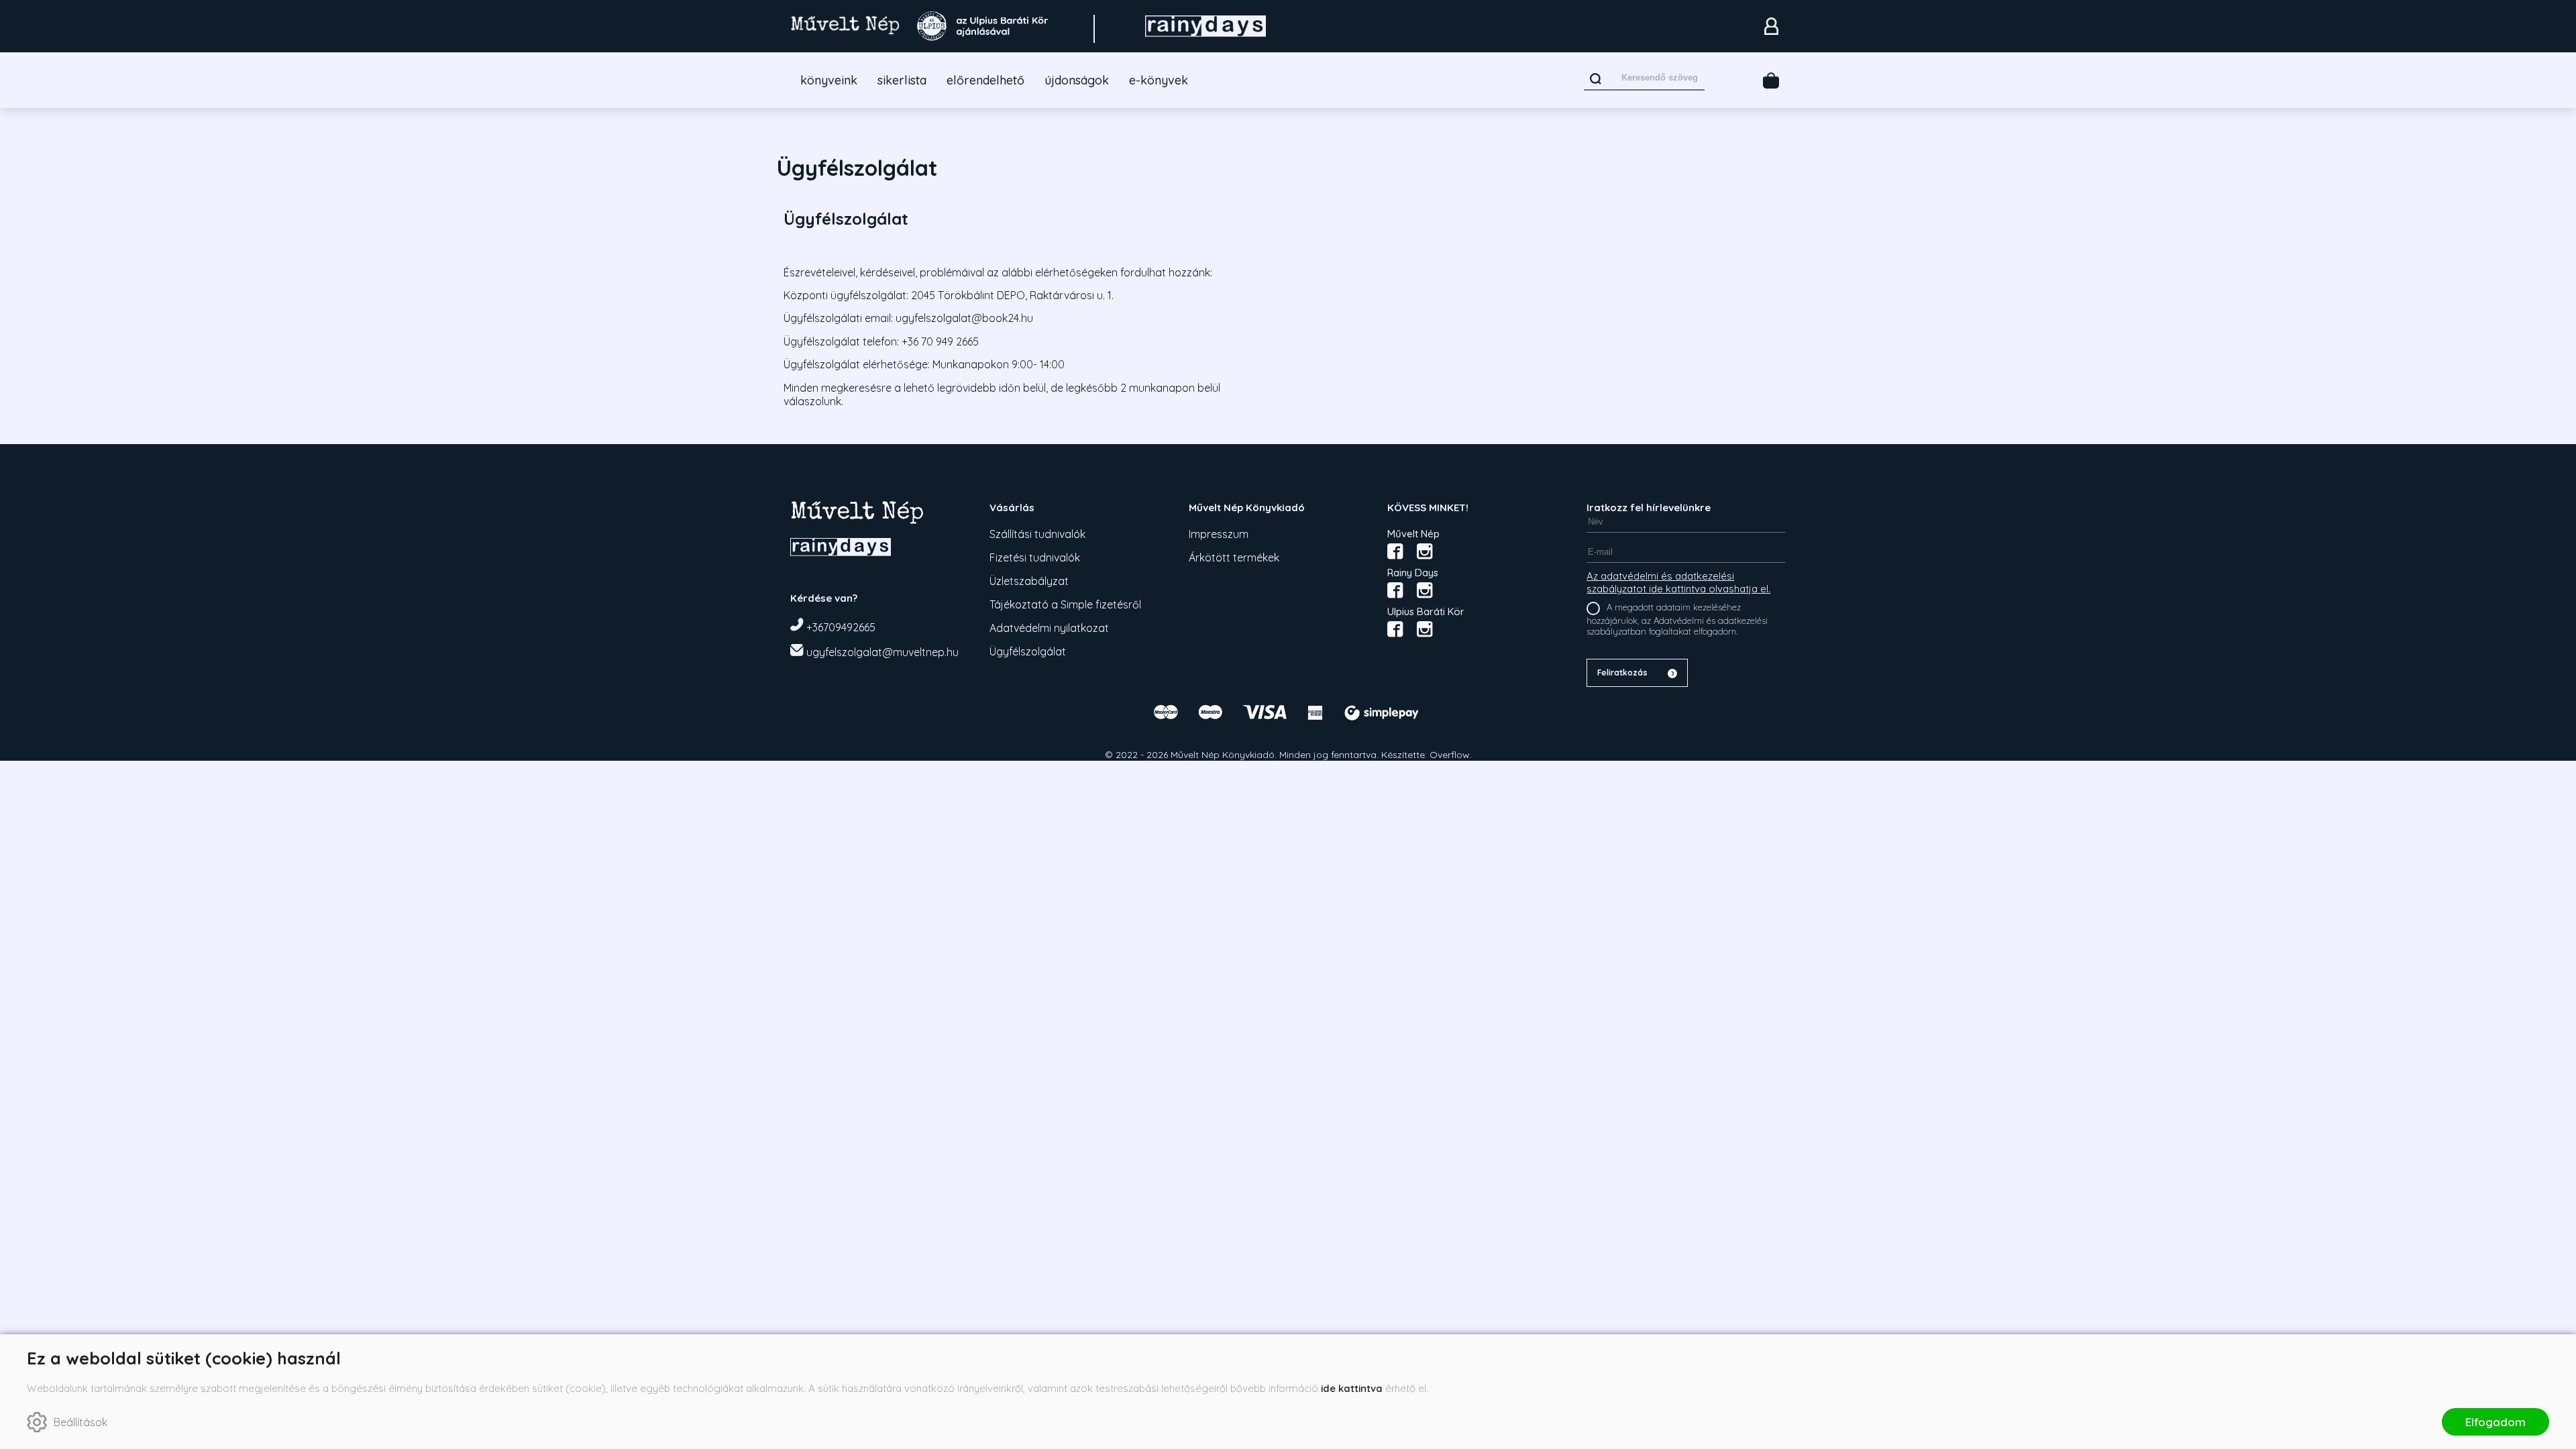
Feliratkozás (1622, 673)
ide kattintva (1352, 1388)
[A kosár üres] (1771, 80)
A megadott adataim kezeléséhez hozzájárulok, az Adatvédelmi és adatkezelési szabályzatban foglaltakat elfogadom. (1677, 619)
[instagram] (1425, 551)
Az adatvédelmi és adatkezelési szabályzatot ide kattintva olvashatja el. (1678, 582)
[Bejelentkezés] (1771, 26)
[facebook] (1395, 551)
